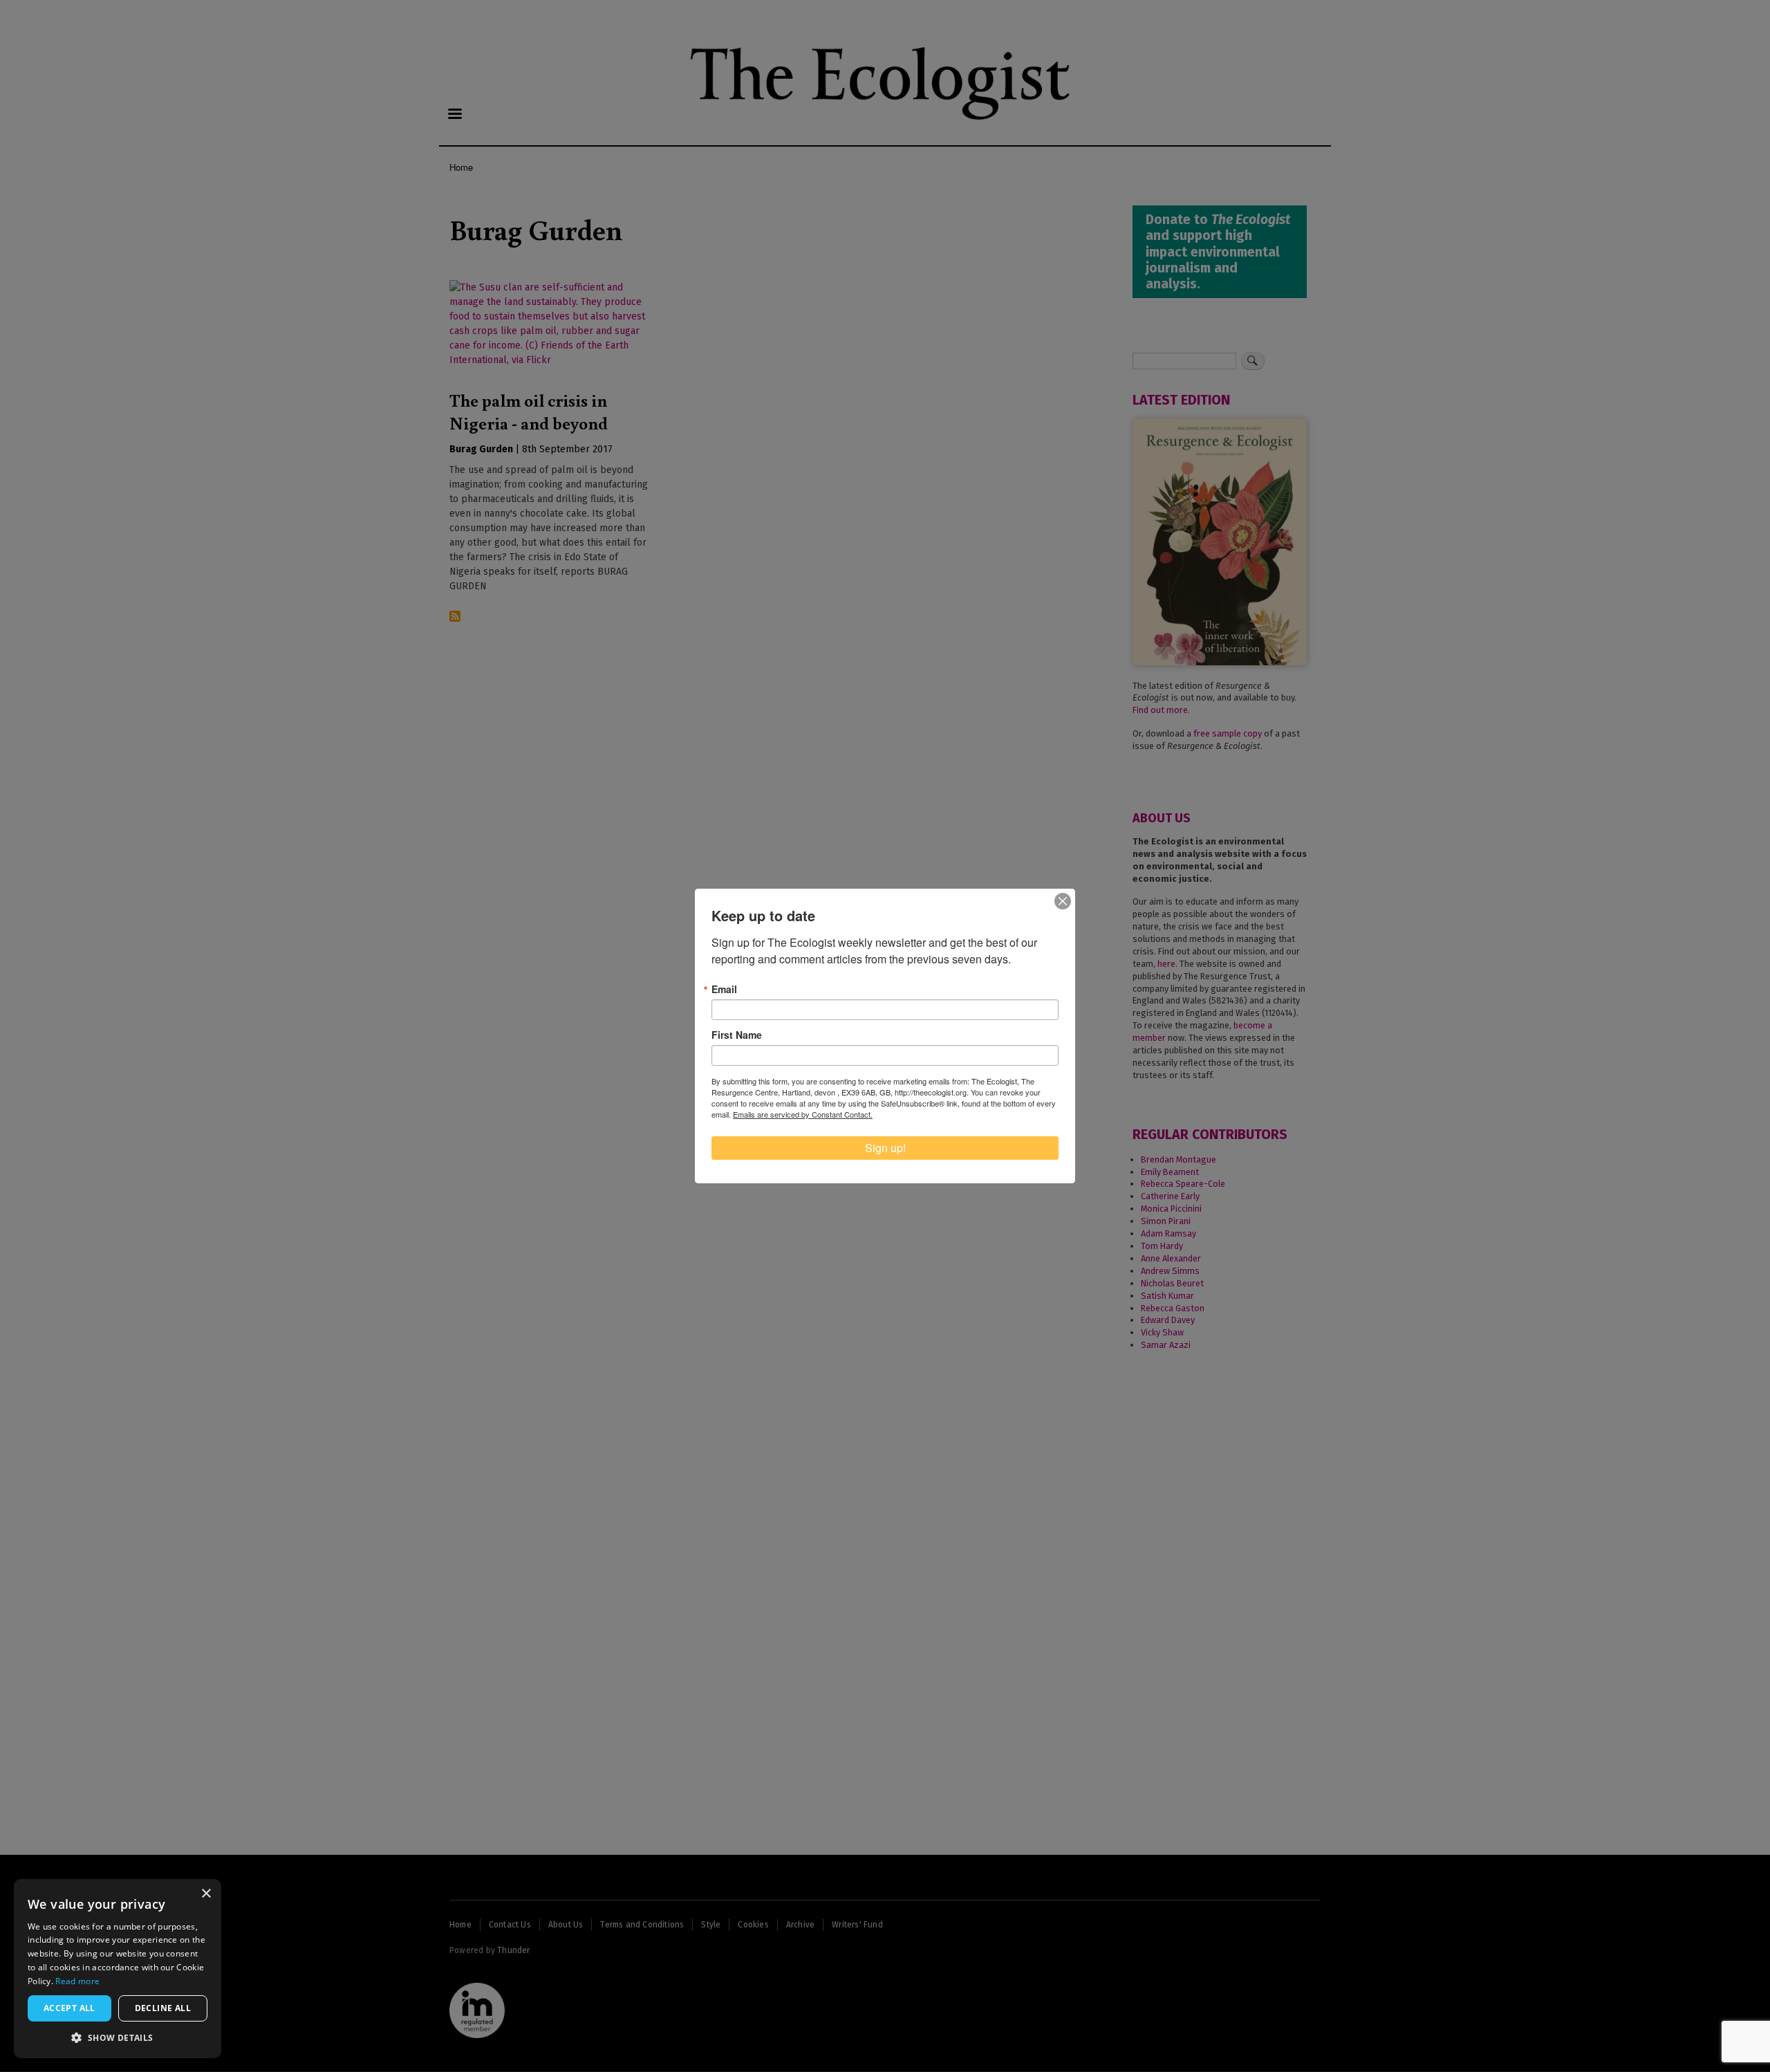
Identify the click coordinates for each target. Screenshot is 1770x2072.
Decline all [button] (163, 2008)
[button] (118, 2037)
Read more (77, 1981)
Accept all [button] (69, 2008)
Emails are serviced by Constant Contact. (803, 1114)
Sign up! (885, 1148)
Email (724, 989)
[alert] (118, 1969)
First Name (737, 1035)
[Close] (1063, 901)
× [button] (206, 1894)
